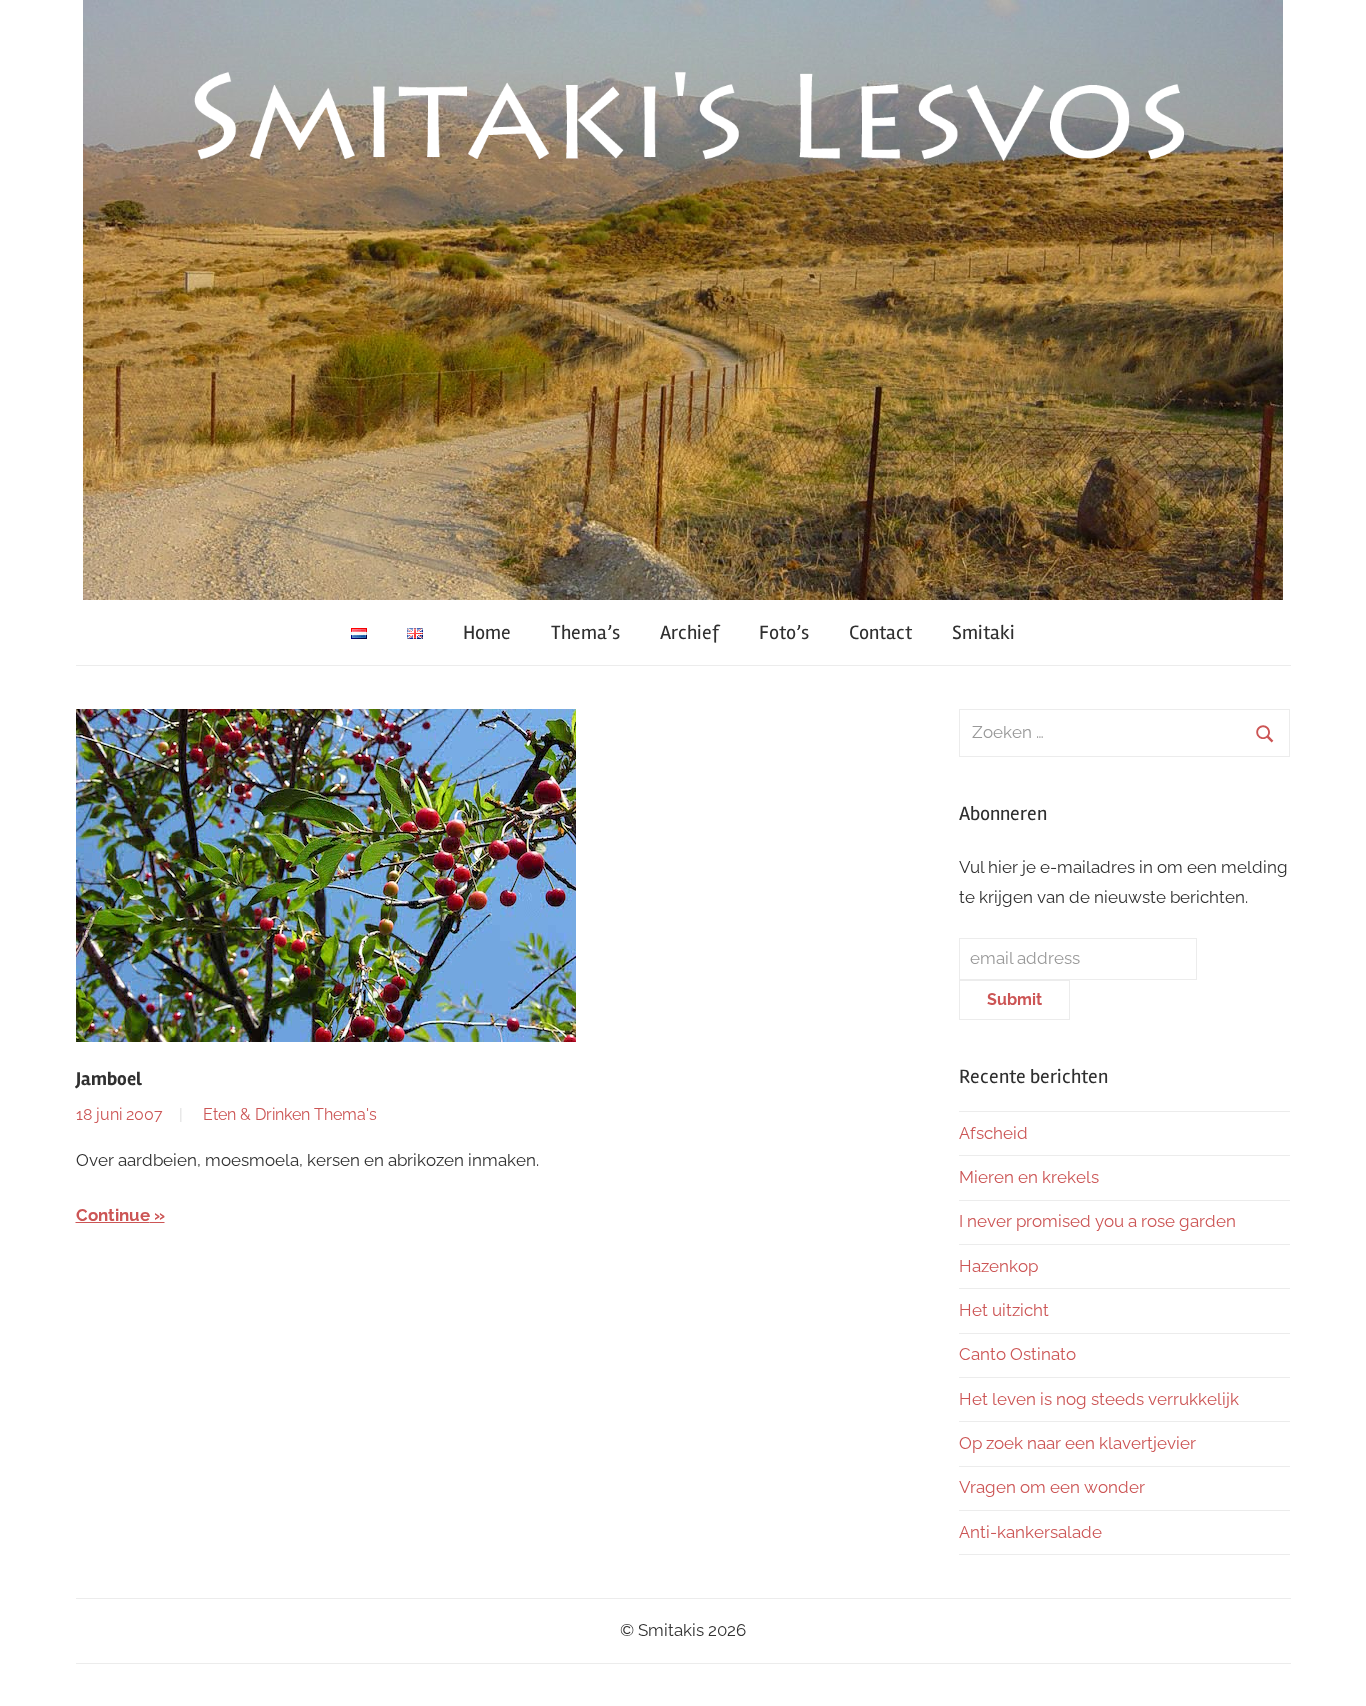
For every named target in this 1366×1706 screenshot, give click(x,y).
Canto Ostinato (1017, 1354)
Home (487, 632)
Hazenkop (998, 1266)
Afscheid (993, 1133)
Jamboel (109, 1079)
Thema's (345, 1114)
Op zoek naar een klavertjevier (1077, 1443)
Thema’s (585, 632)
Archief (689, 632)
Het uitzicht (1004, 1310)
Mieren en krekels (1029, 1177)
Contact (880, 632)
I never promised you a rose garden (1097, 1221)
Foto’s (784, 632)
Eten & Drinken (256, 1114)
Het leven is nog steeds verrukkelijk (1099, 1399)
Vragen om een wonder (1052, 1487)
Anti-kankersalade (1030, 1532)
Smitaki (983, 632)
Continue (113, 1215)
